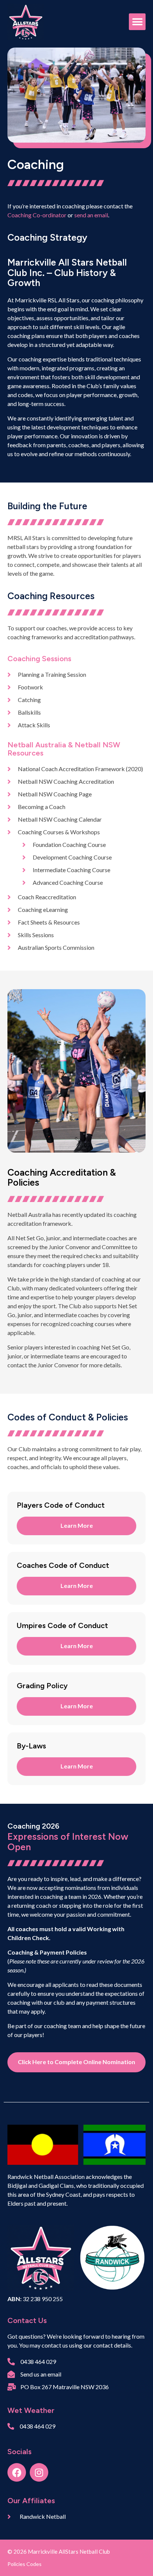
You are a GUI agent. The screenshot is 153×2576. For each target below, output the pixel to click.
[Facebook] (17, 2472)
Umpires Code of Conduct (62, 1625)
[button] (137, 22)
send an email (91, 215)
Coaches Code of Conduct (63, 1565)
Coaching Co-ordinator (37, 215)
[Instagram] (39, 2472)
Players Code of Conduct (61, 1505)
